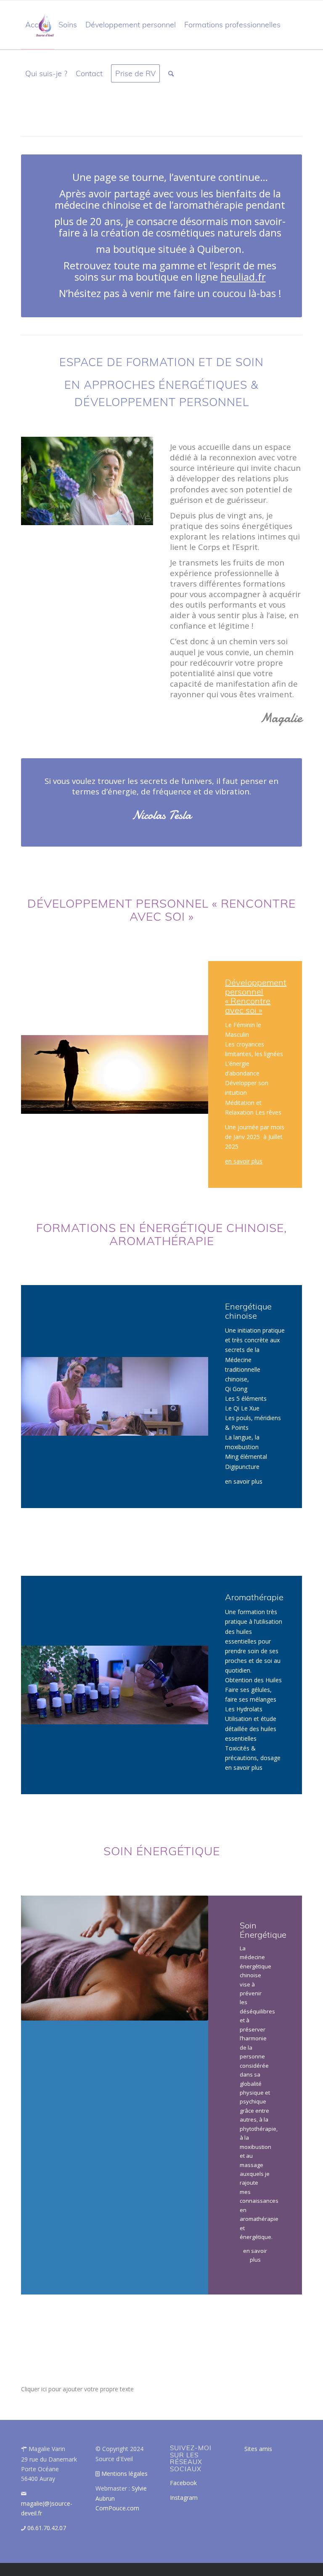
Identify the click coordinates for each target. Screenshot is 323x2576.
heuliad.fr (243, 277)
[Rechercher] (171, 74)
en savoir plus (244, 1161)
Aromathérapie (254, 1597)
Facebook (183, 2483)
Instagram (184, 2498)
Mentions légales (124, 2474)
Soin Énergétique (264, 1930)
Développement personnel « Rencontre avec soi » (256, 996)
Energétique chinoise (248, 1311)
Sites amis (258, 2449)
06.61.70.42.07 (47, 2528)
